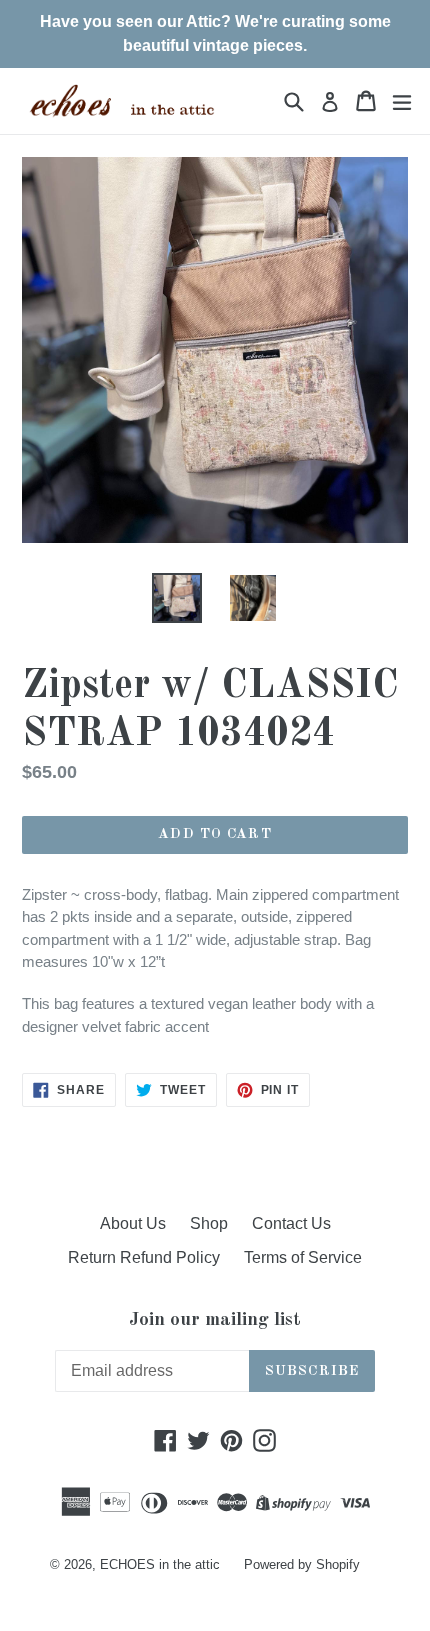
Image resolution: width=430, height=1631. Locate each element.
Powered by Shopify (302, 1564)
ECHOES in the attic (160, 1564)
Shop (209, 1223)
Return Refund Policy (144, 1257)
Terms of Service (303, 1257)
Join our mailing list (215, 1320)
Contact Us (291, 1223)
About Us (133, 1223)
